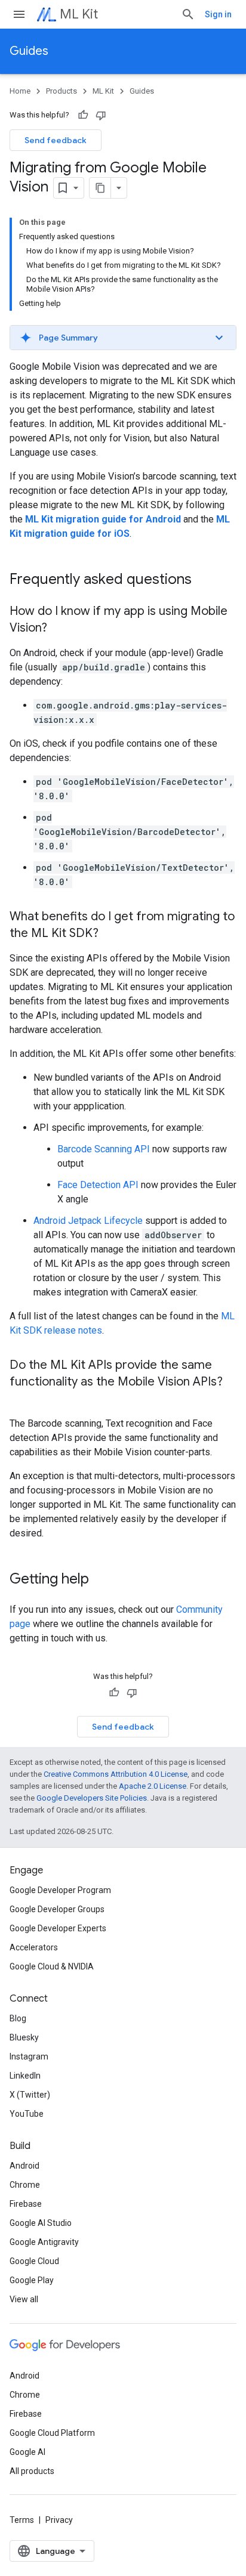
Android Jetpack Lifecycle (88, 1221)
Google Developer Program (60, 1890)
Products (61, 91)
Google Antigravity (44, 2242)
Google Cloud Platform (52, 2433)
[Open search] (188, 14)
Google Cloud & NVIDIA (52, 1966)
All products (32, 2471)
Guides (29, 51)
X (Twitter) (30, 2095)
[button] (123, 338)
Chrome (25, 2185)
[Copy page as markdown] (100, 188)
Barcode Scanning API (104, 1149)
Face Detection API (98, 1185)
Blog (18, 2018)
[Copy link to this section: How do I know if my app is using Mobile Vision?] (59, 629)
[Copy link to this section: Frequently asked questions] (204, 580)
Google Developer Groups (57, 1909)
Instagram (29, 2057)
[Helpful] (83, 115)
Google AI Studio (41, 2223)
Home (20, 91)
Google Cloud (34, 2261)
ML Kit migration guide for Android (103, 519)
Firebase (26, 2204)
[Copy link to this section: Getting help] (101, 1580)
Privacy (59, 2520)
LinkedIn (25, 2076)
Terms (22, 2520)
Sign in (218, 14)
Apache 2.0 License (153, 1786)
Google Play (32, 2280)
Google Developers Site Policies (92, 1798)
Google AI (27, 2452)
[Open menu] (19, 14)
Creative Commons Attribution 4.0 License (116, 1774)
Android (24, 2166)
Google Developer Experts (58, 1928)
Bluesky (24, 2037)
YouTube (27, 2114)
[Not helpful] (101, 115)
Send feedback (56, 140)
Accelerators (34, 1947)
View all (24, 2299)
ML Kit (79, 14)
